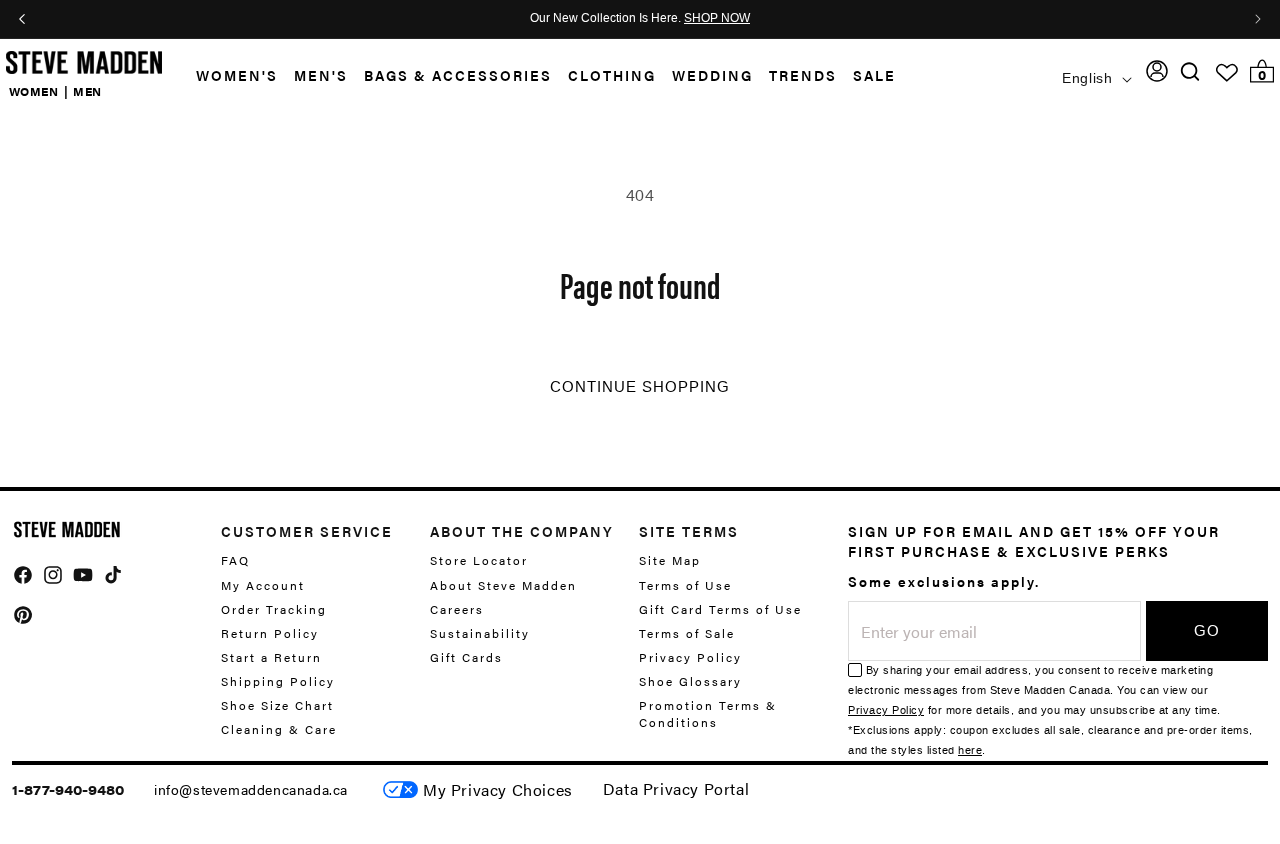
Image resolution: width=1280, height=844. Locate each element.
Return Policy (270, 633)
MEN (87, 91)
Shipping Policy (278, 681)
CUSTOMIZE (498, 789)
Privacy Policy (690, 657)
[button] (229, 75)
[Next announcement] (1258, 19)
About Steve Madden (503, 585)
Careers (457, 609)
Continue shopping (640, 387)
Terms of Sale (687, 633)
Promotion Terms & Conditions (708, 713)
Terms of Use (685, 585)
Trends (803, 75)
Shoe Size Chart (277, 705)
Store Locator (479, 560)
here (970, 750)
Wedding (712, 75)
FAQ (235, 560)
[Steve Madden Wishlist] (1227, 73)
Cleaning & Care (279, 729)
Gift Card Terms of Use (720, 609)
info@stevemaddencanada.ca (251, 789)
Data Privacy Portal (676, 788)
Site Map (670, 560)
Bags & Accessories (458, 75)
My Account (263, 585)
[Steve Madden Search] (1190, 71)
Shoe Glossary (690, 681)
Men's (321, 75)
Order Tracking (274, 609)
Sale (874, 75)
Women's (237, 75)
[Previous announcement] (22, 19)
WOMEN (34, 91)
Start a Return (271, 657)
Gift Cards (466, 657)
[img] (1190, 71)
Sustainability (480, 633)
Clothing (612, 75)
